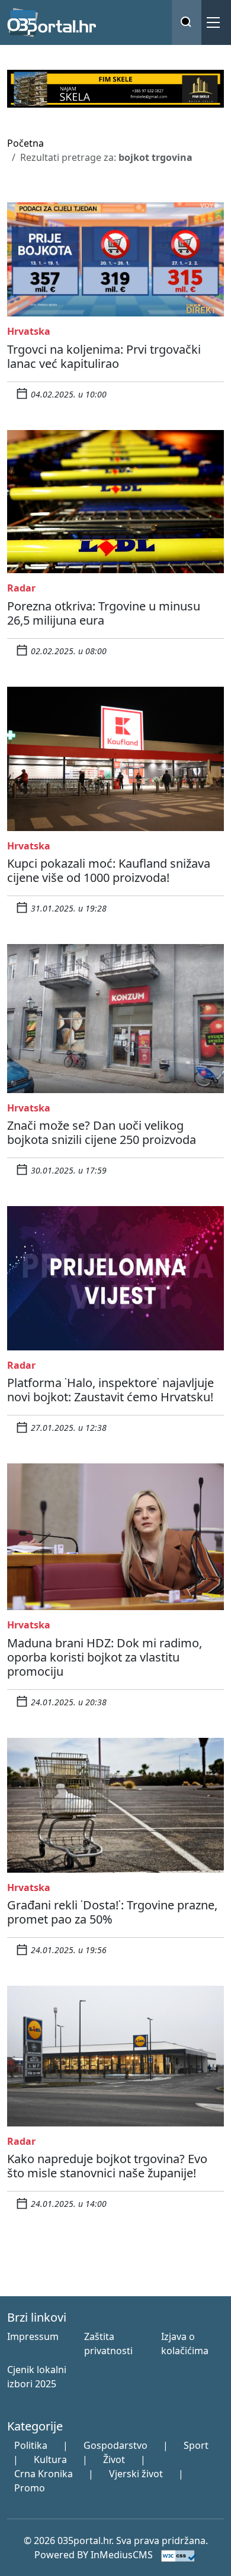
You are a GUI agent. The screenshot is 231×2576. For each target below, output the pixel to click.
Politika (31, 2445)
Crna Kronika (44, 2474)
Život (114, 2459)
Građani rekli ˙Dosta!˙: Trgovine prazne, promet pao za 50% (112, 1912)
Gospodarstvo (115, 2445)
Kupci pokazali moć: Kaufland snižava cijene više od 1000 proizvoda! (109, 870)
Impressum (33, 2336)
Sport (196, 2445)
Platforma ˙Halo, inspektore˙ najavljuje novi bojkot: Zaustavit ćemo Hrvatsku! (110, 1390)
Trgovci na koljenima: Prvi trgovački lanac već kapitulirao (104, 356)
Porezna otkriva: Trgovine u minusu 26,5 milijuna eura (104, 613)
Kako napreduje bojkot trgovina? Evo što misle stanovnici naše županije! (107, 2166)
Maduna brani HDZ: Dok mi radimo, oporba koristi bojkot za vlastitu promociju (105, 1657)
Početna (25, 143)
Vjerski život (136, 2474)
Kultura (50, 2459)
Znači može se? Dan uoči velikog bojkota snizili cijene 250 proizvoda (102, 1132)
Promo (30, 2488)
